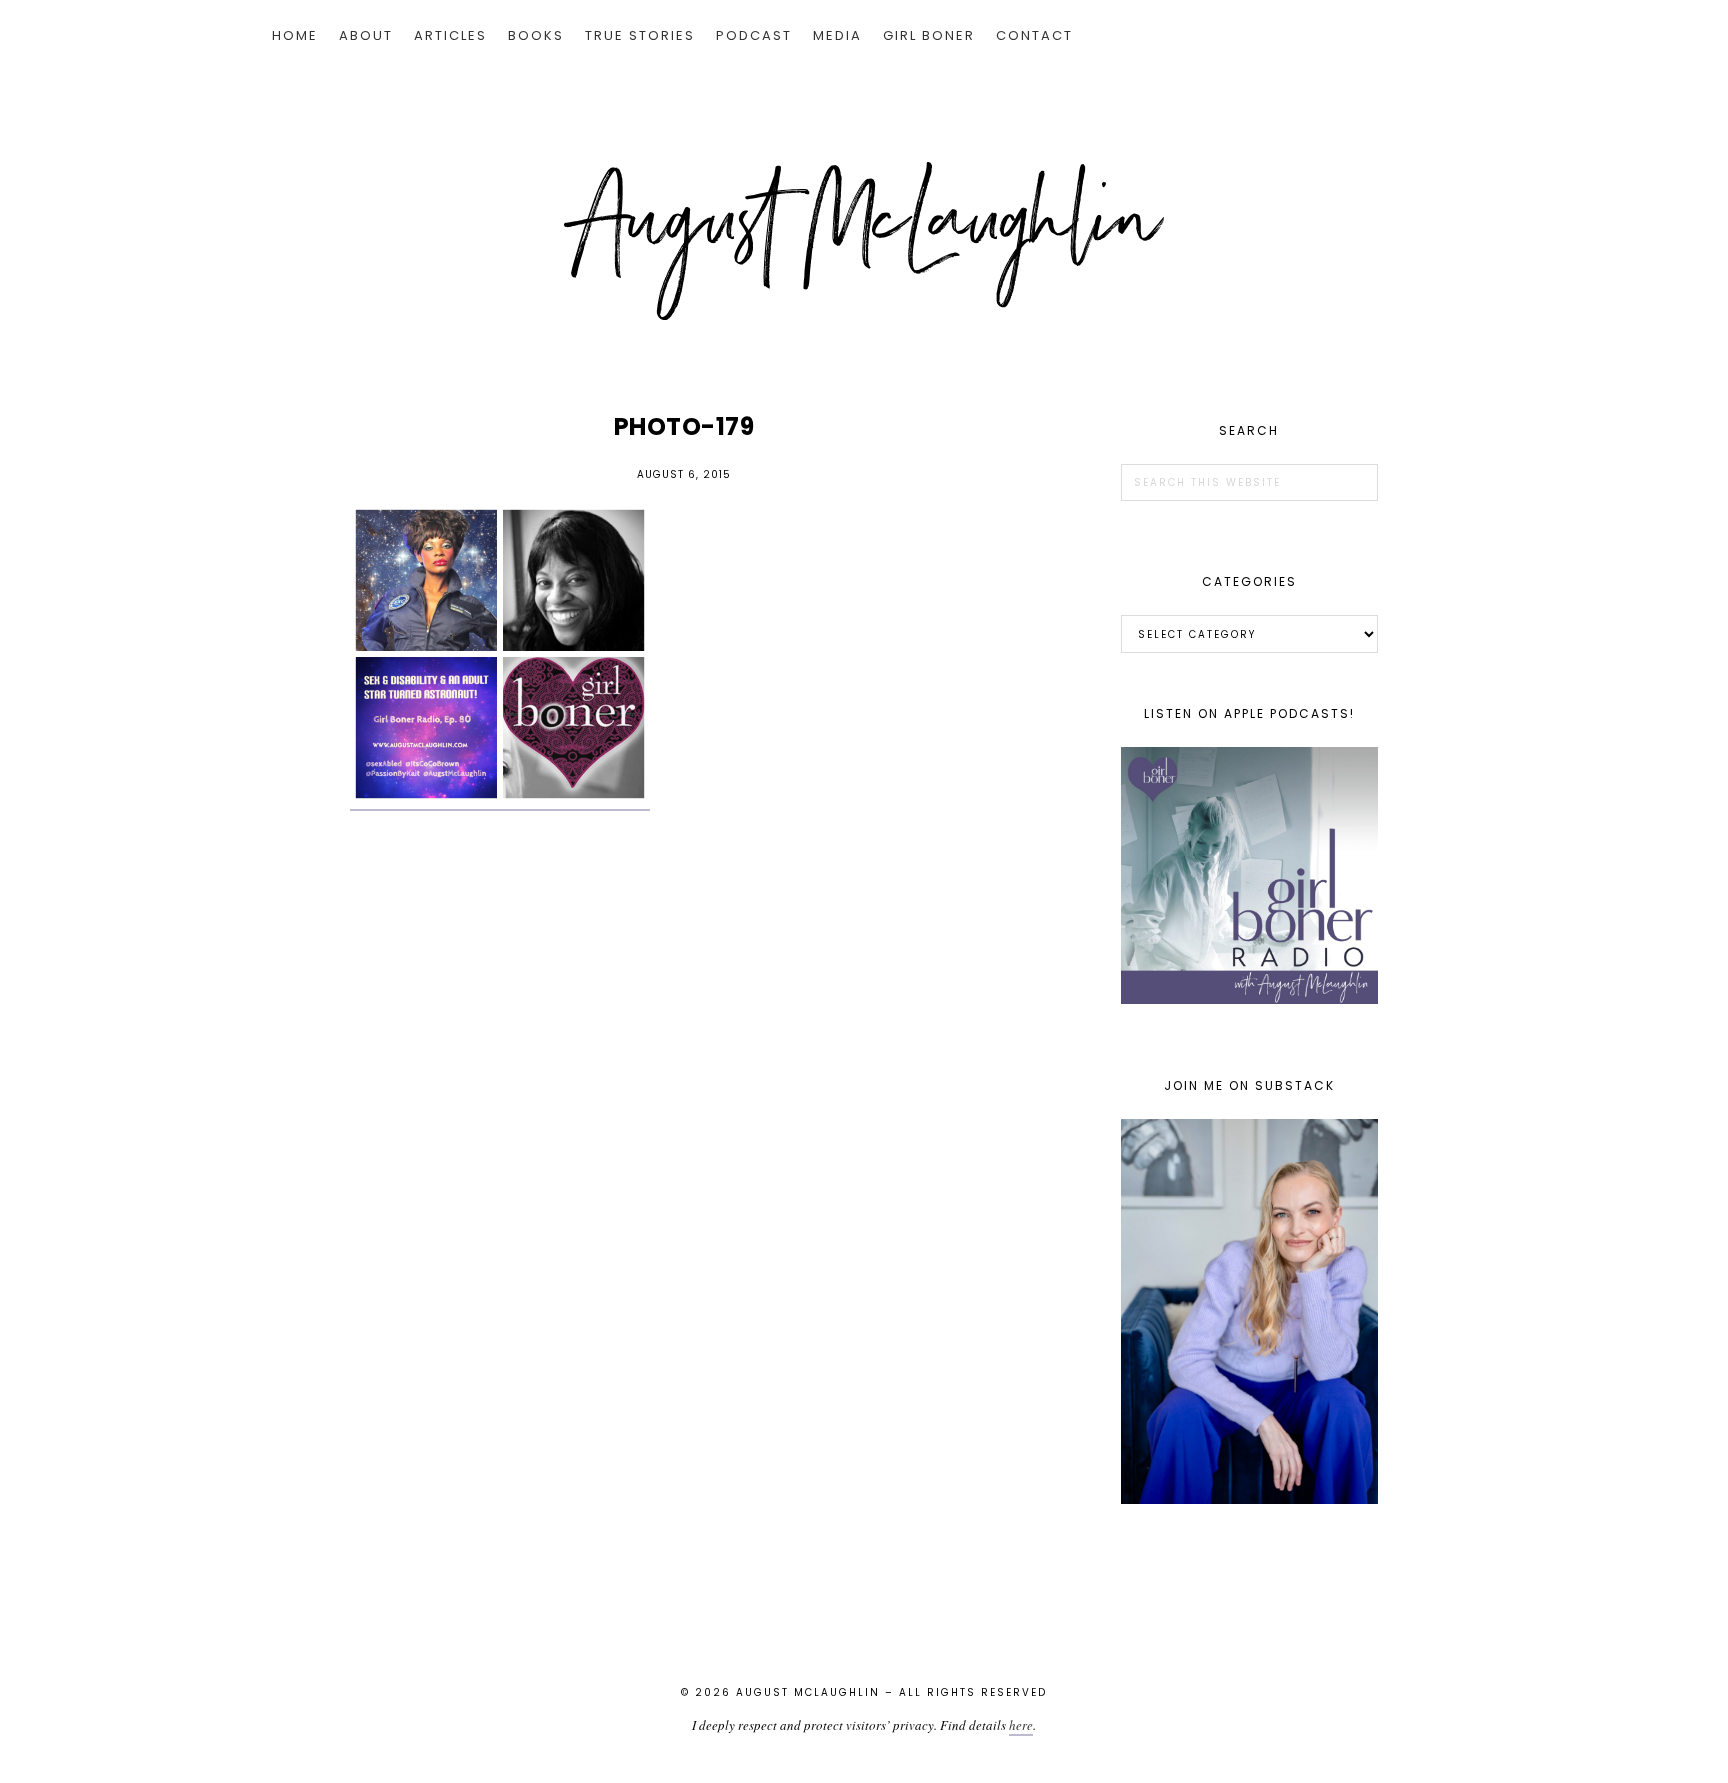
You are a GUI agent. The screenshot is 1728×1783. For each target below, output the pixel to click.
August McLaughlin (864, 241)
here (1021, 1725)
